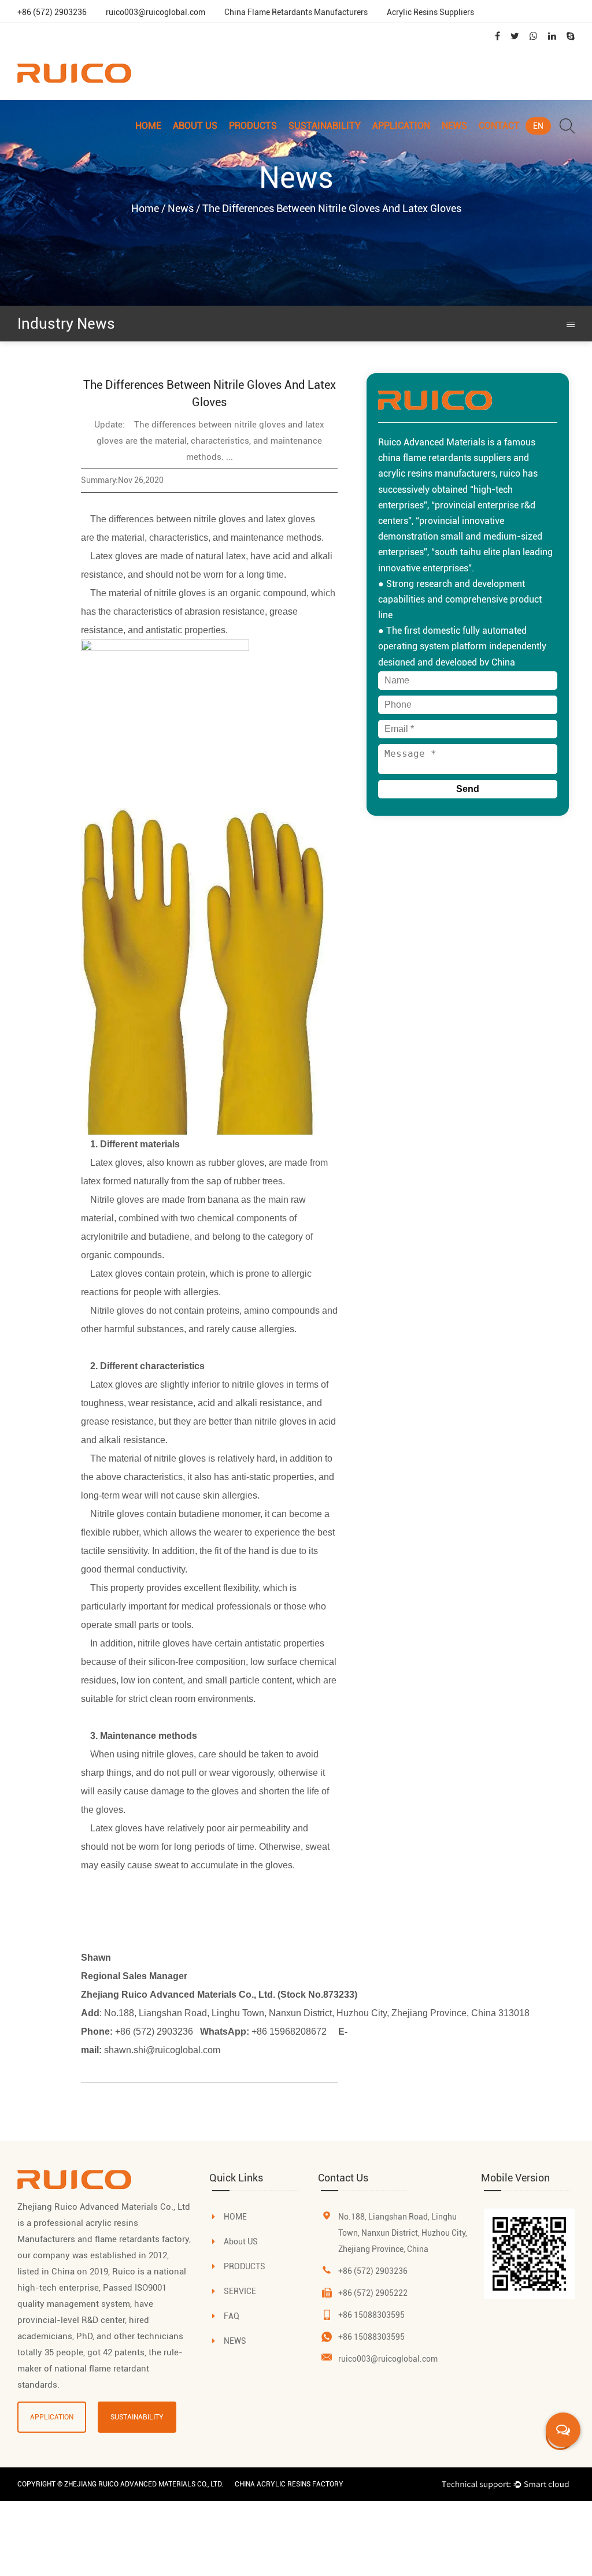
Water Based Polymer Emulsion (269, 144)
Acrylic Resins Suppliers (430, 12)
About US (241, 2242)
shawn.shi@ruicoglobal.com (162, 2050)
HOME (235, 2217)
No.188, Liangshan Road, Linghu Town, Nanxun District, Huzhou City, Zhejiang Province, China (403, 2233)
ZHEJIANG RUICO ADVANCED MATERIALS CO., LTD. (144, 2484)
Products (253, 126)
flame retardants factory (142, 2239)
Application (401, 126)
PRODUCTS (245, 2266)
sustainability (137, 2417)
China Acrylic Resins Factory (289, 2484)
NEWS (235, 2341)
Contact (499, 126)
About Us (195, 126)
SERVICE (240, 2291)
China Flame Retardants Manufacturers (296, 12)
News (454, 126)
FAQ (232, 2316)
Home (148, 126)
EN (538, 126)
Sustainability (325, 126)
